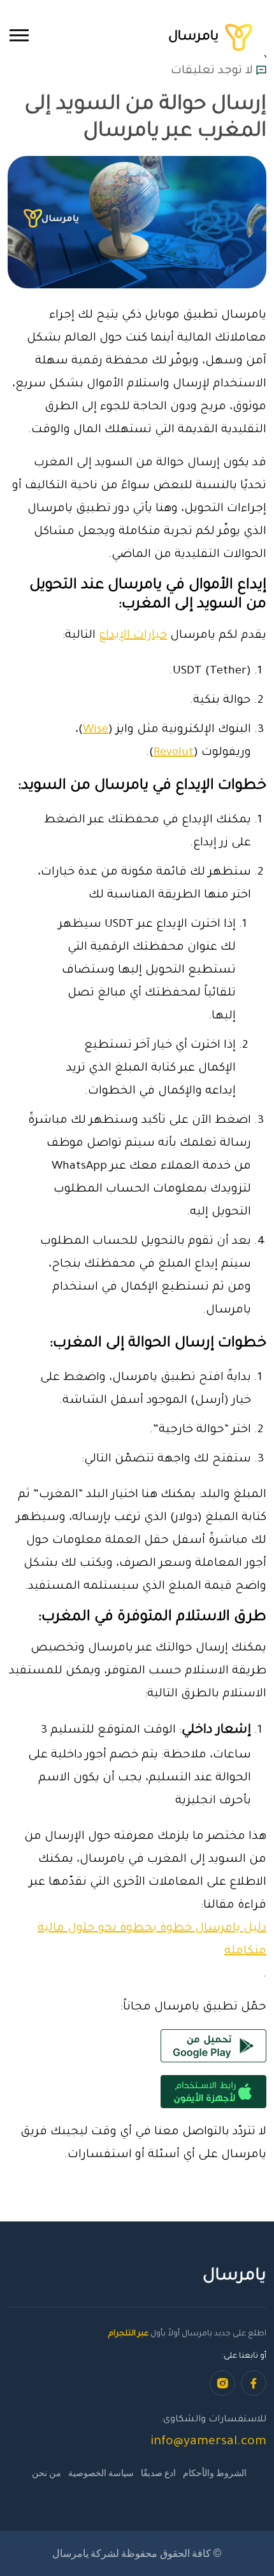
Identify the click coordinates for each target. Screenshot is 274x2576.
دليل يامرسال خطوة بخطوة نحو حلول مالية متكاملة (152, 1940)
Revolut (174, 753)
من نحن (47, 2473)
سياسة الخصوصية (101, 2473)
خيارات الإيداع (133, 636)
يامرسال (195, 37)
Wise (96, 730)
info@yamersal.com (208, 2442)
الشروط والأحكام (215, 2473)
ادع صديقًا (158, 2473)
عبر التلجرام (128, 2334)
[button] (19, 35)
